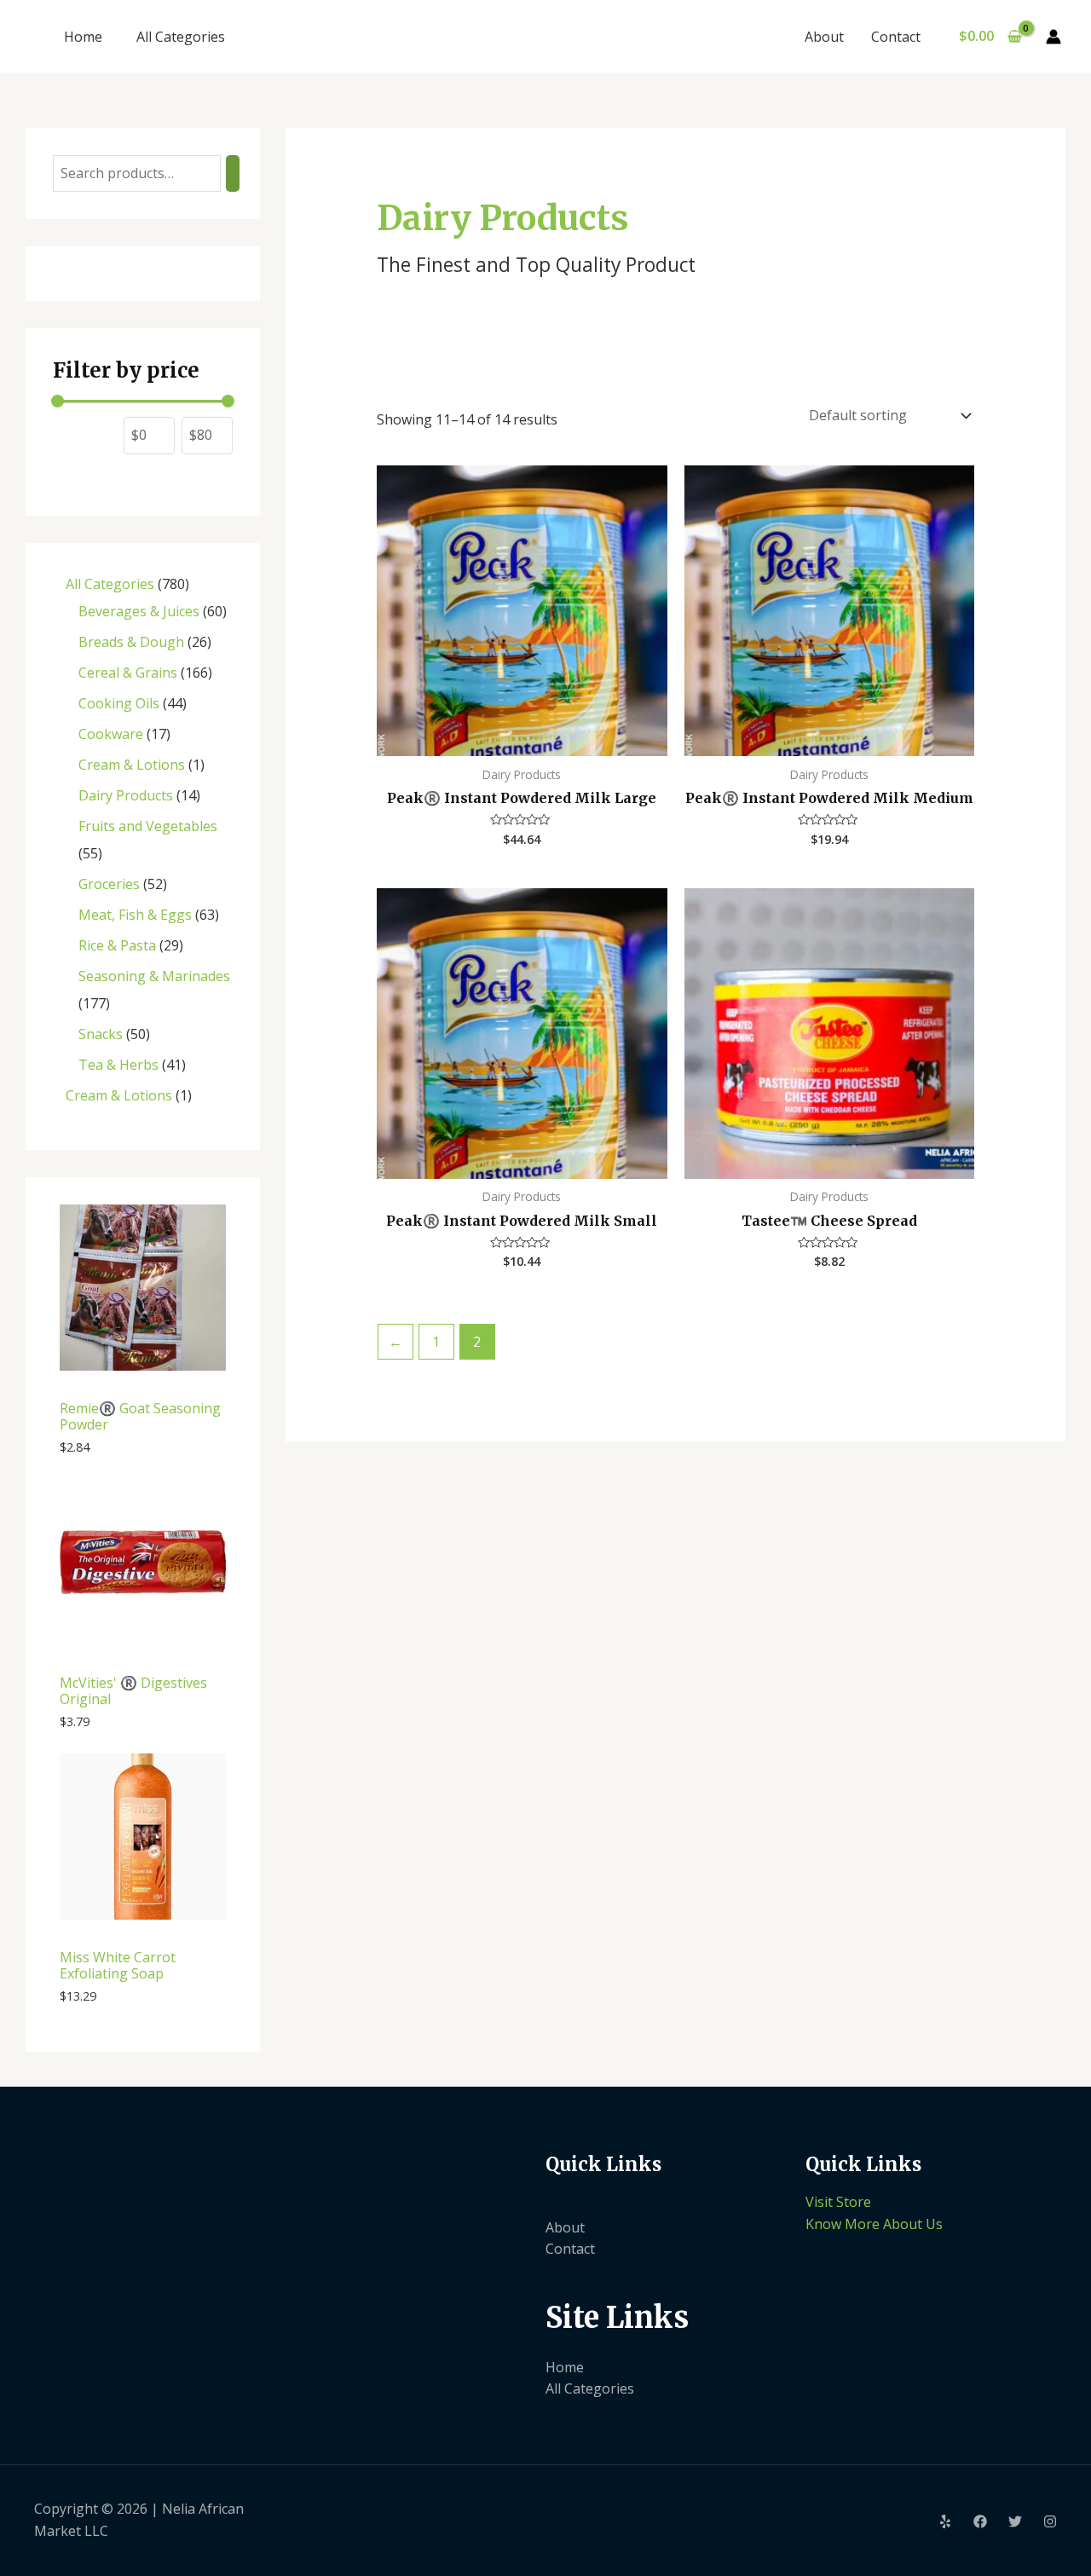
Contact (896, 37)
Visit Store (838, 2202)
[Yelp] (945, 2521)
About (824, 37)
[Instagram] (1050, 2521)
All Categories (181, 37)
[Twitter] (1015, 2521)
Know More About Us (874, 2224)
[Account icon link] (1053, 37)
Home (83, 37)
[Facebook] (980, 2521)
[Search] (233, 173)
